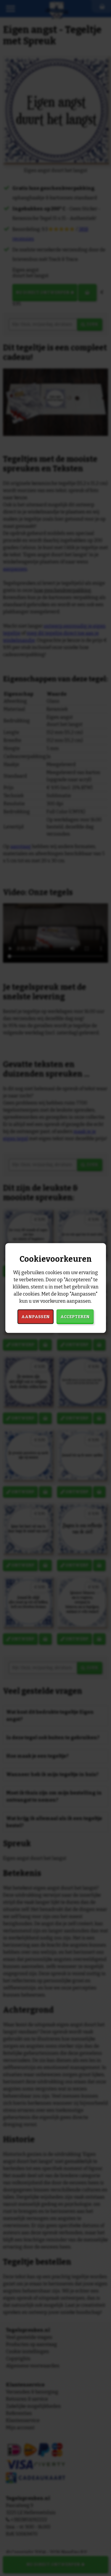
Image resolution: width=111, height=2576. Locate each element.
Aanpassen (36, 1317)
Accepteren (75, 1317)
